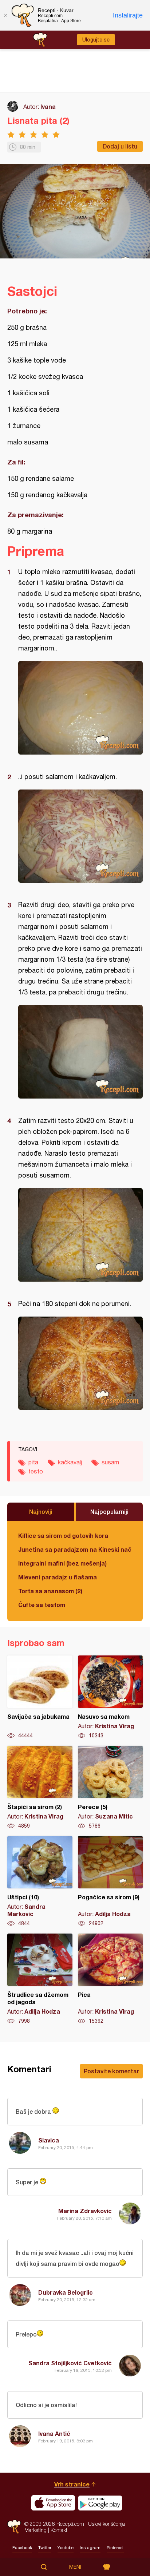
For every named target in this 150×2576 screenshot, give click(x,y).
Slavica (49, 2140)
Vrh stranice (72, 2484)
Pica (110, 1979)
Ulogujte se (96, 40)
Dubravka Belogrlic (66, 2292)
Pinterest (115, 2548)
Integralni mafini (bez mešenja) (62, 1563)
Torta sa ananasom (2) (50, 1591)
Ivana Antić (54, 2433)
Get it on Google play (100, 2503)
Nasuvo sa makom (110, 1697)
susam (110, 1462)
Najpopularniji (109, 1511)
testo (36, 1471)
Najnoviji (41, 1511)
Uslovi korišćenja (106, 2524)
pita (33, 1462)
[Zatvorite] (5, 15)
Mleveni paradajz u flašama (58, 1577)
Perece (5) (110, 1788)
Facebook (22, 2548)
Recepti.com (14, 2527)
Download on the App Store (53, 2503)
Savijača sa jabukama (40, 1697)
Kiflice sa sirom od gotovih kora (63, 1536)
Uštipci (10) (40, 1881)
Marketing (35, 2530)
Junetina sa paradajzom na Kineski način (75, 1549)
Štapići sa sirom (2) (40, 1788)
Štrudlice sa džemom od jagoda (40, 1979)
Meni (75, 2567)
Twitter (45, 2548)
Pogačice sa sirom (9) (110, 1881)
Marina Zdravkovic (85, 2211)
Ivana (48, 106)
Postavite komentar (111, 2071)
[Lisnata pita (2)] (80, 708)
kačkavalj (70, 1462)
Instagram (90, 2548)
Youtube (66, 2548)
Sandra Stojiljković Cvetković (70, 2363)
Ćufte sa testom (42, 1605)
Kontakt (59, 2530)
